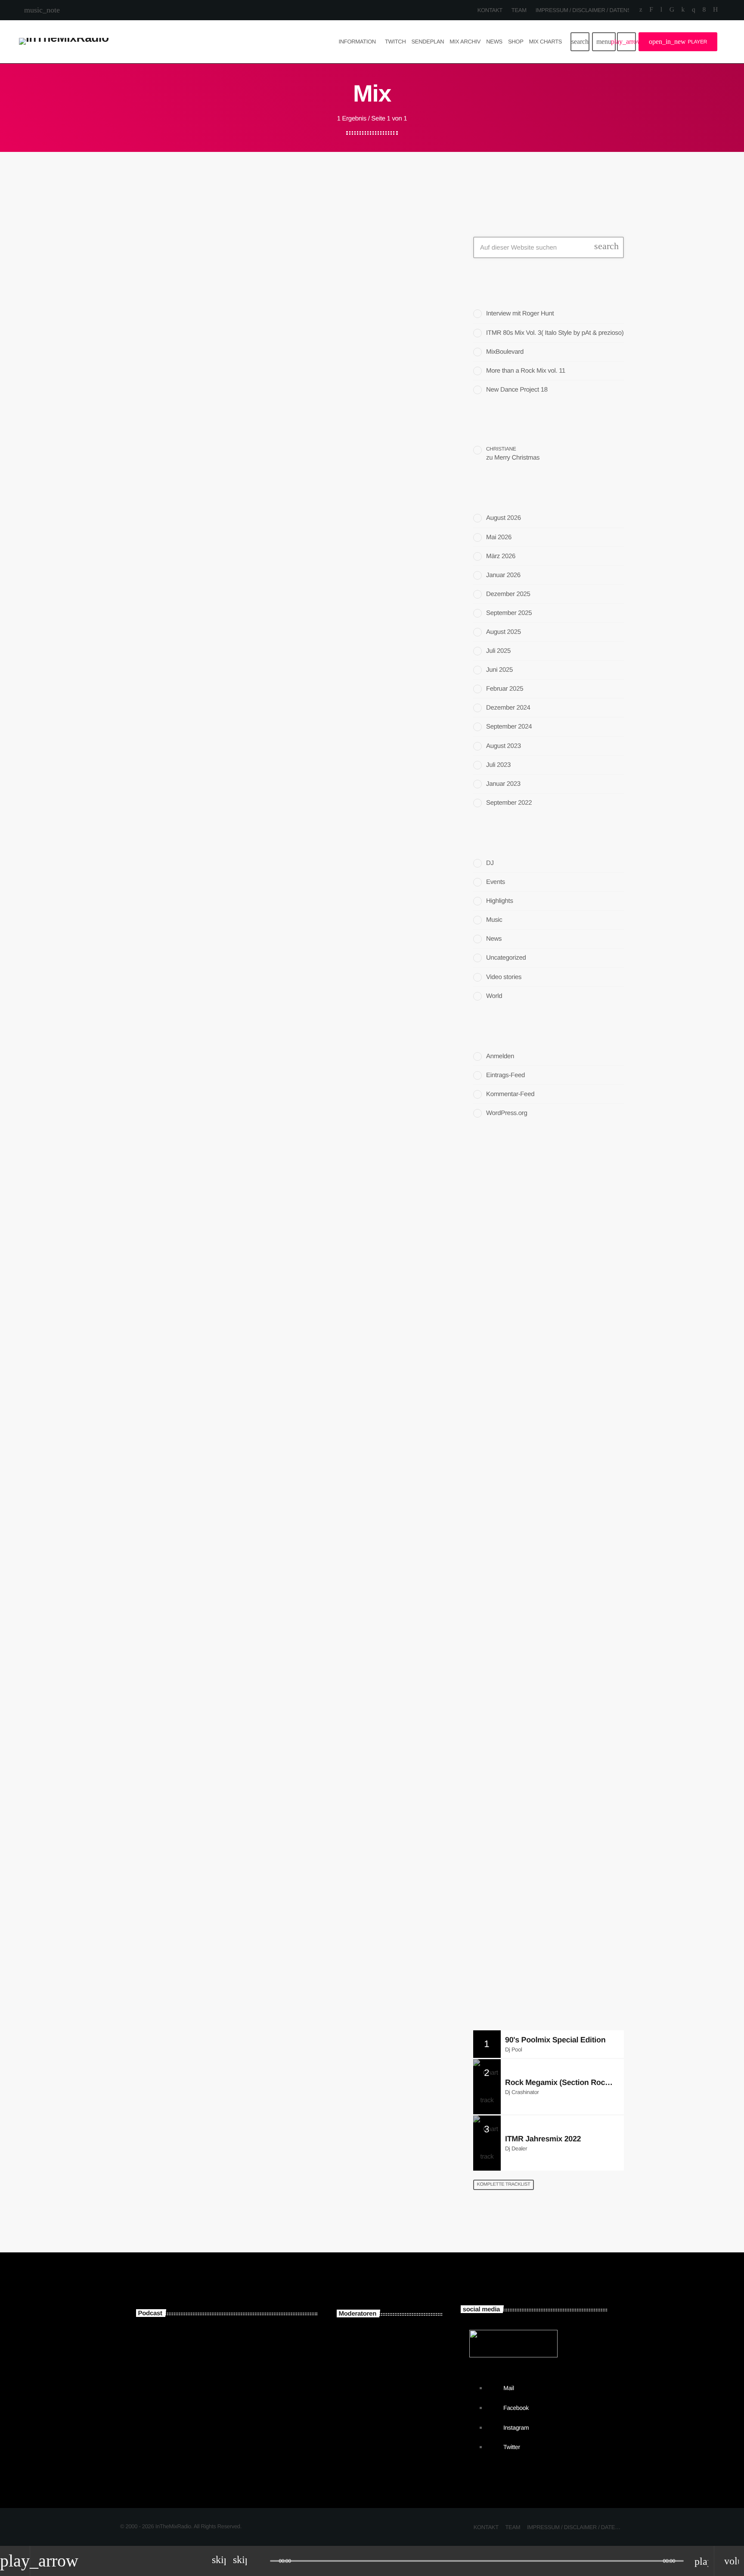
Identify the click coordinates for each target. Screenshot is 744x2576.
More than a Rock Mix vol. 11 (526, 371)
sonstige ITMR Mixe (208, 2391)
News (494, 939)
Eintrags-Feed (505, 1075)
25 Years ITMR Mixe (207, 2347)
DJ (490, 863)
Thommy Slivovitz (401, 2348)
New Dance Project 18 (517, 390)
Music (153, 430)
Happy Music (501, 1708)
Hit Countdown (535, 1972)
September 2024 (509, 727)
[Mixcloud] (683, 10)
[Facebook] (704, 10)
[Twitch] (651, 10)
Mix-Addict (390, 2435)
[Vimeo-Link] (64, 42)
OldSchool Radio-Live (545, 1884)
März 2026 (501, 556)
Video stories (504, 977)
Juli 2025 (498, 651)
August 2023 (504, 746)
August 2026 (504, 518)
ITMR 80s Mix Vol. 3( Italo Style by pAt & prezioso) (555, 333)
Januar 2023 (503, 784)
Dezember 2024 (508, 708)
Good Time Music (539, 1796)
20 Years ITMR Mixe (207, 2435)
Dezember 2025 (508, 594)
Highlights (500, 901)
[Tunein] (661, 10)
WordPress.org (507, 1113)
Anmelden (500, 1056)
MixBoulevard (505, 352)
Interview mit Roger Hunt (520, 314)
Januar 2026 (503, 575)
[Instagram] (693, 10)
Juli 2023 (498, 765)
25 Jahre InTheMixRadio (539, 1337)
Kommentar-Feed (510, 1094)
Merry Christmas (517, 458)
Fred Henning (394, 2392)
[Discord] (715, 10)
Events (496, 882)
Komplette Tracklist (504, 2184)
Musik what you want (532, 1725)
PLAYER (678, 42)
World (494, 996)
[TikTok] (672, 10)
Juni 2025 (499, 670)
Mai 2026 (499, 537)
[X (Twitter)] (641, 10)
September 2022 (509, 803)
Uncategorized (506, 958)
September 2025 (509, 613)
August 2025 (504, 632)
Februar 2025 (505, 689)
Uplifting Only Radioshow (550, 1840)
